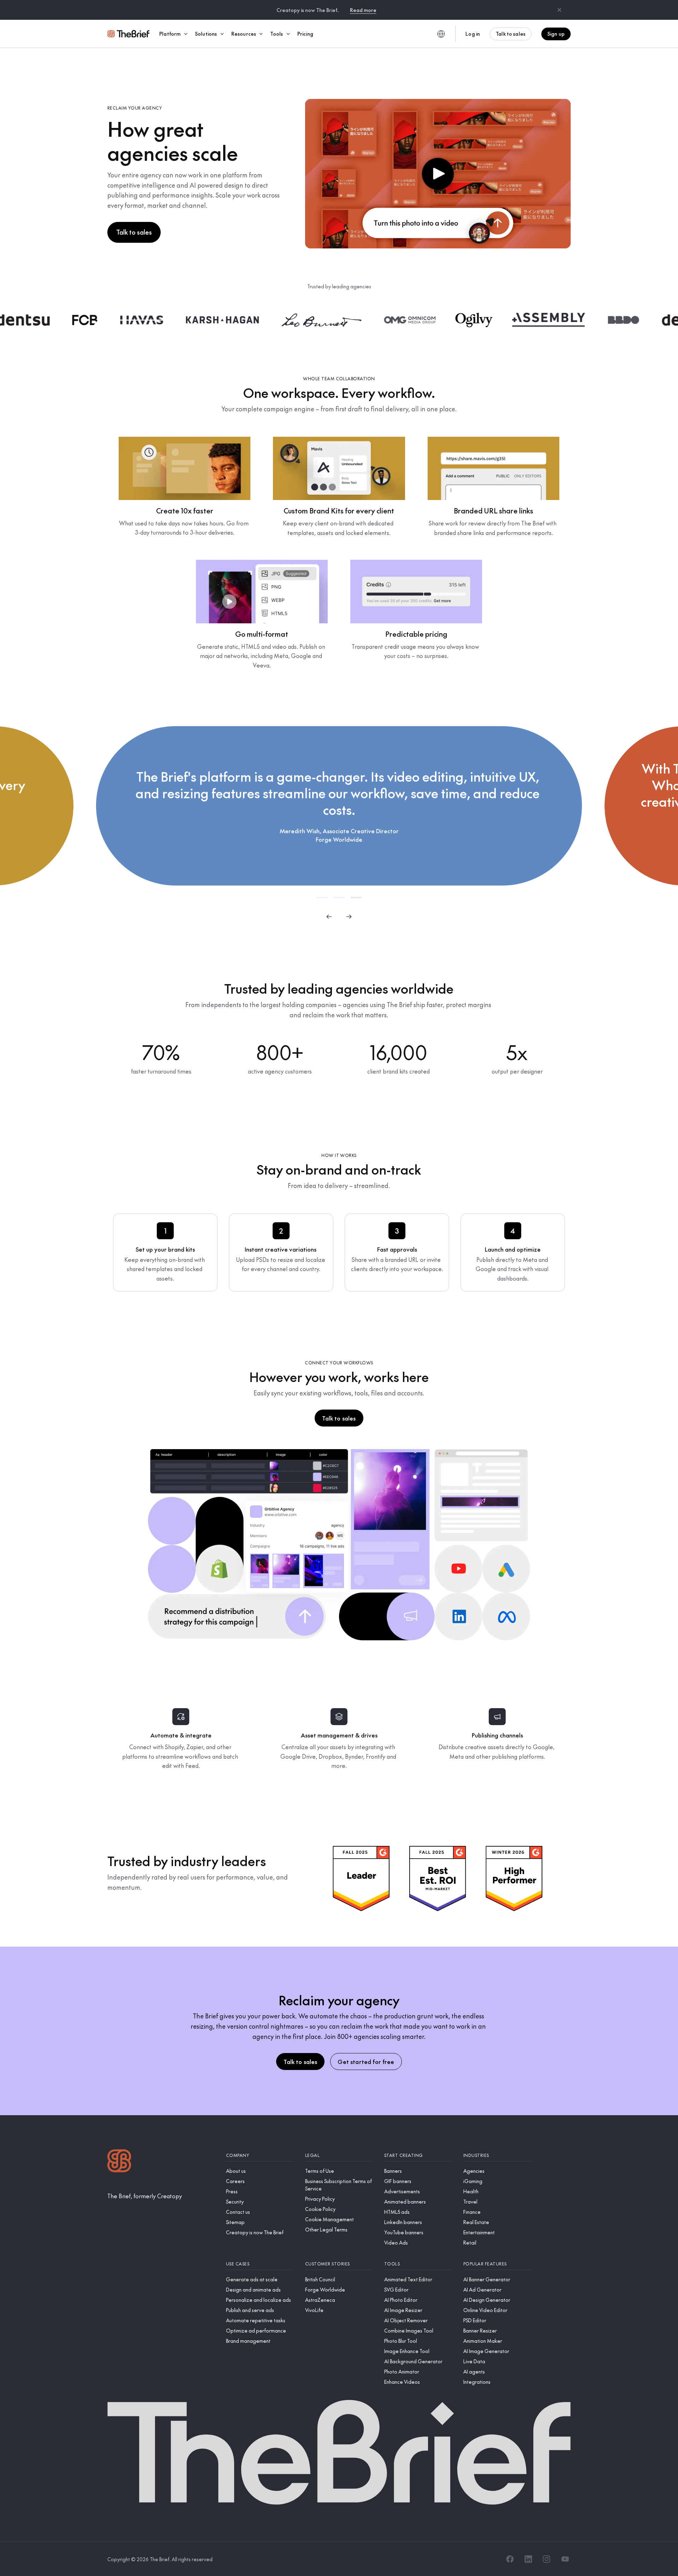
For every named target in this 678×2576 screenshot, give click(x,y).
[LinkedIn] (528, 2559)
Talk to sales (511, 34)
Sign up (556, 34)
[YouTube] (565, 2559)
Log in (473, 34)
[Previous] (329, 917)
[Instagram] (547, 2559)
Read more (363, 10)
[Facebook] (510, 2559)
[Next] (349, 917)
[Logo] (119, 2162)
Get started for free (366, 2062)
